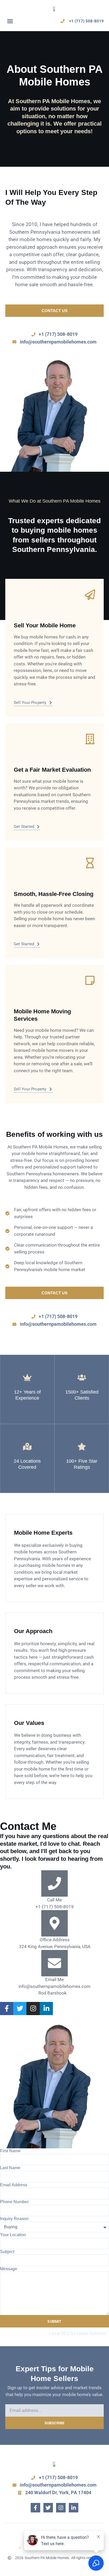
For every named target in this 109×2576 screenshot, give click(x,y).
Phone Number (14, 2202)
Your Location (13, 2235)
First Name (10, 2151)
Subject (7, 2252)
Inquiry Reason (14, 2219)
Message (9, 2269)
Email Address (14, 2185)
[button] (10, 21)
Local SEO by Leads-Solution (78, 2333)
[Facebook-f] (35, 2508)
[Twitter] (48, 2508)
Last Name (10, 2168)
